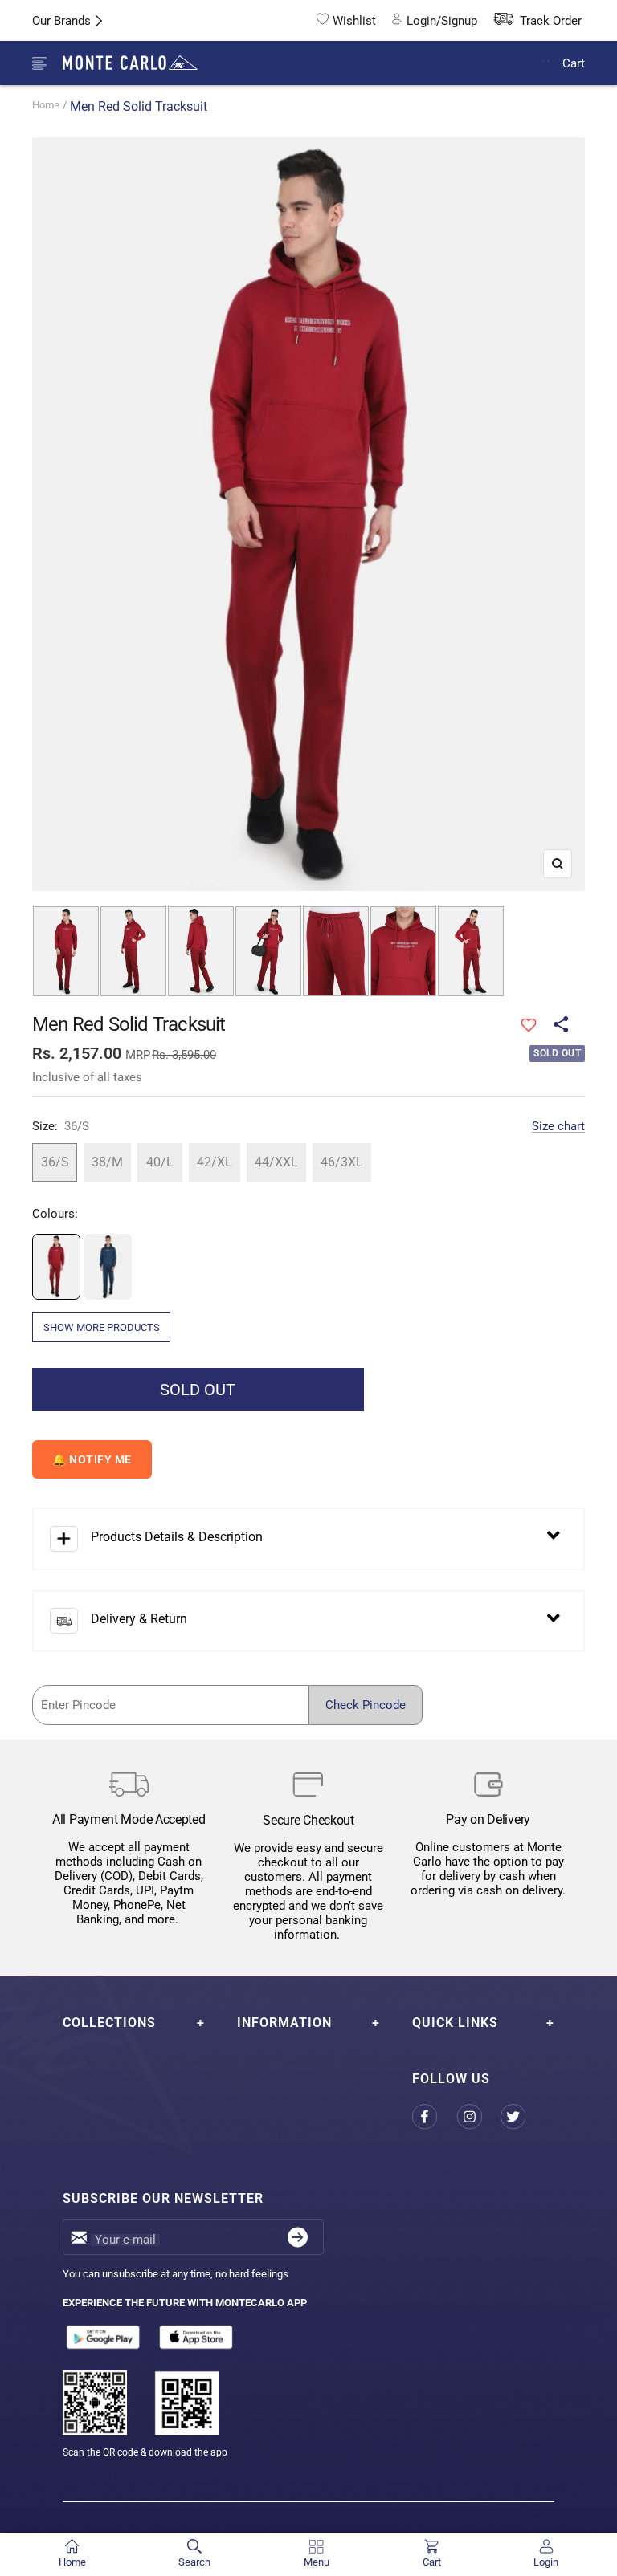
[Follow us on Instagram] (478, 2117)
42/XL (215, 1162)
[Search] (508, 64)
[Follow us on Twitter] (523, 2117)
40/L (160, 1162)
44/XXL (276, 1162)
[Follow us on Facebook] (434, 2117)
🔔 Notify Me (92, 1459)
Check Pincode (366, 1705)
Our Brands (61, 21)
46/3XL (342, 1162)
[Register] (298, 2237)
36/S (55, 1162)
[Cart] (546, 63)
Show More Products (102, 1327)
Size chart (558, 1126)
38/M (107, 1162)
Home (46, 105)
